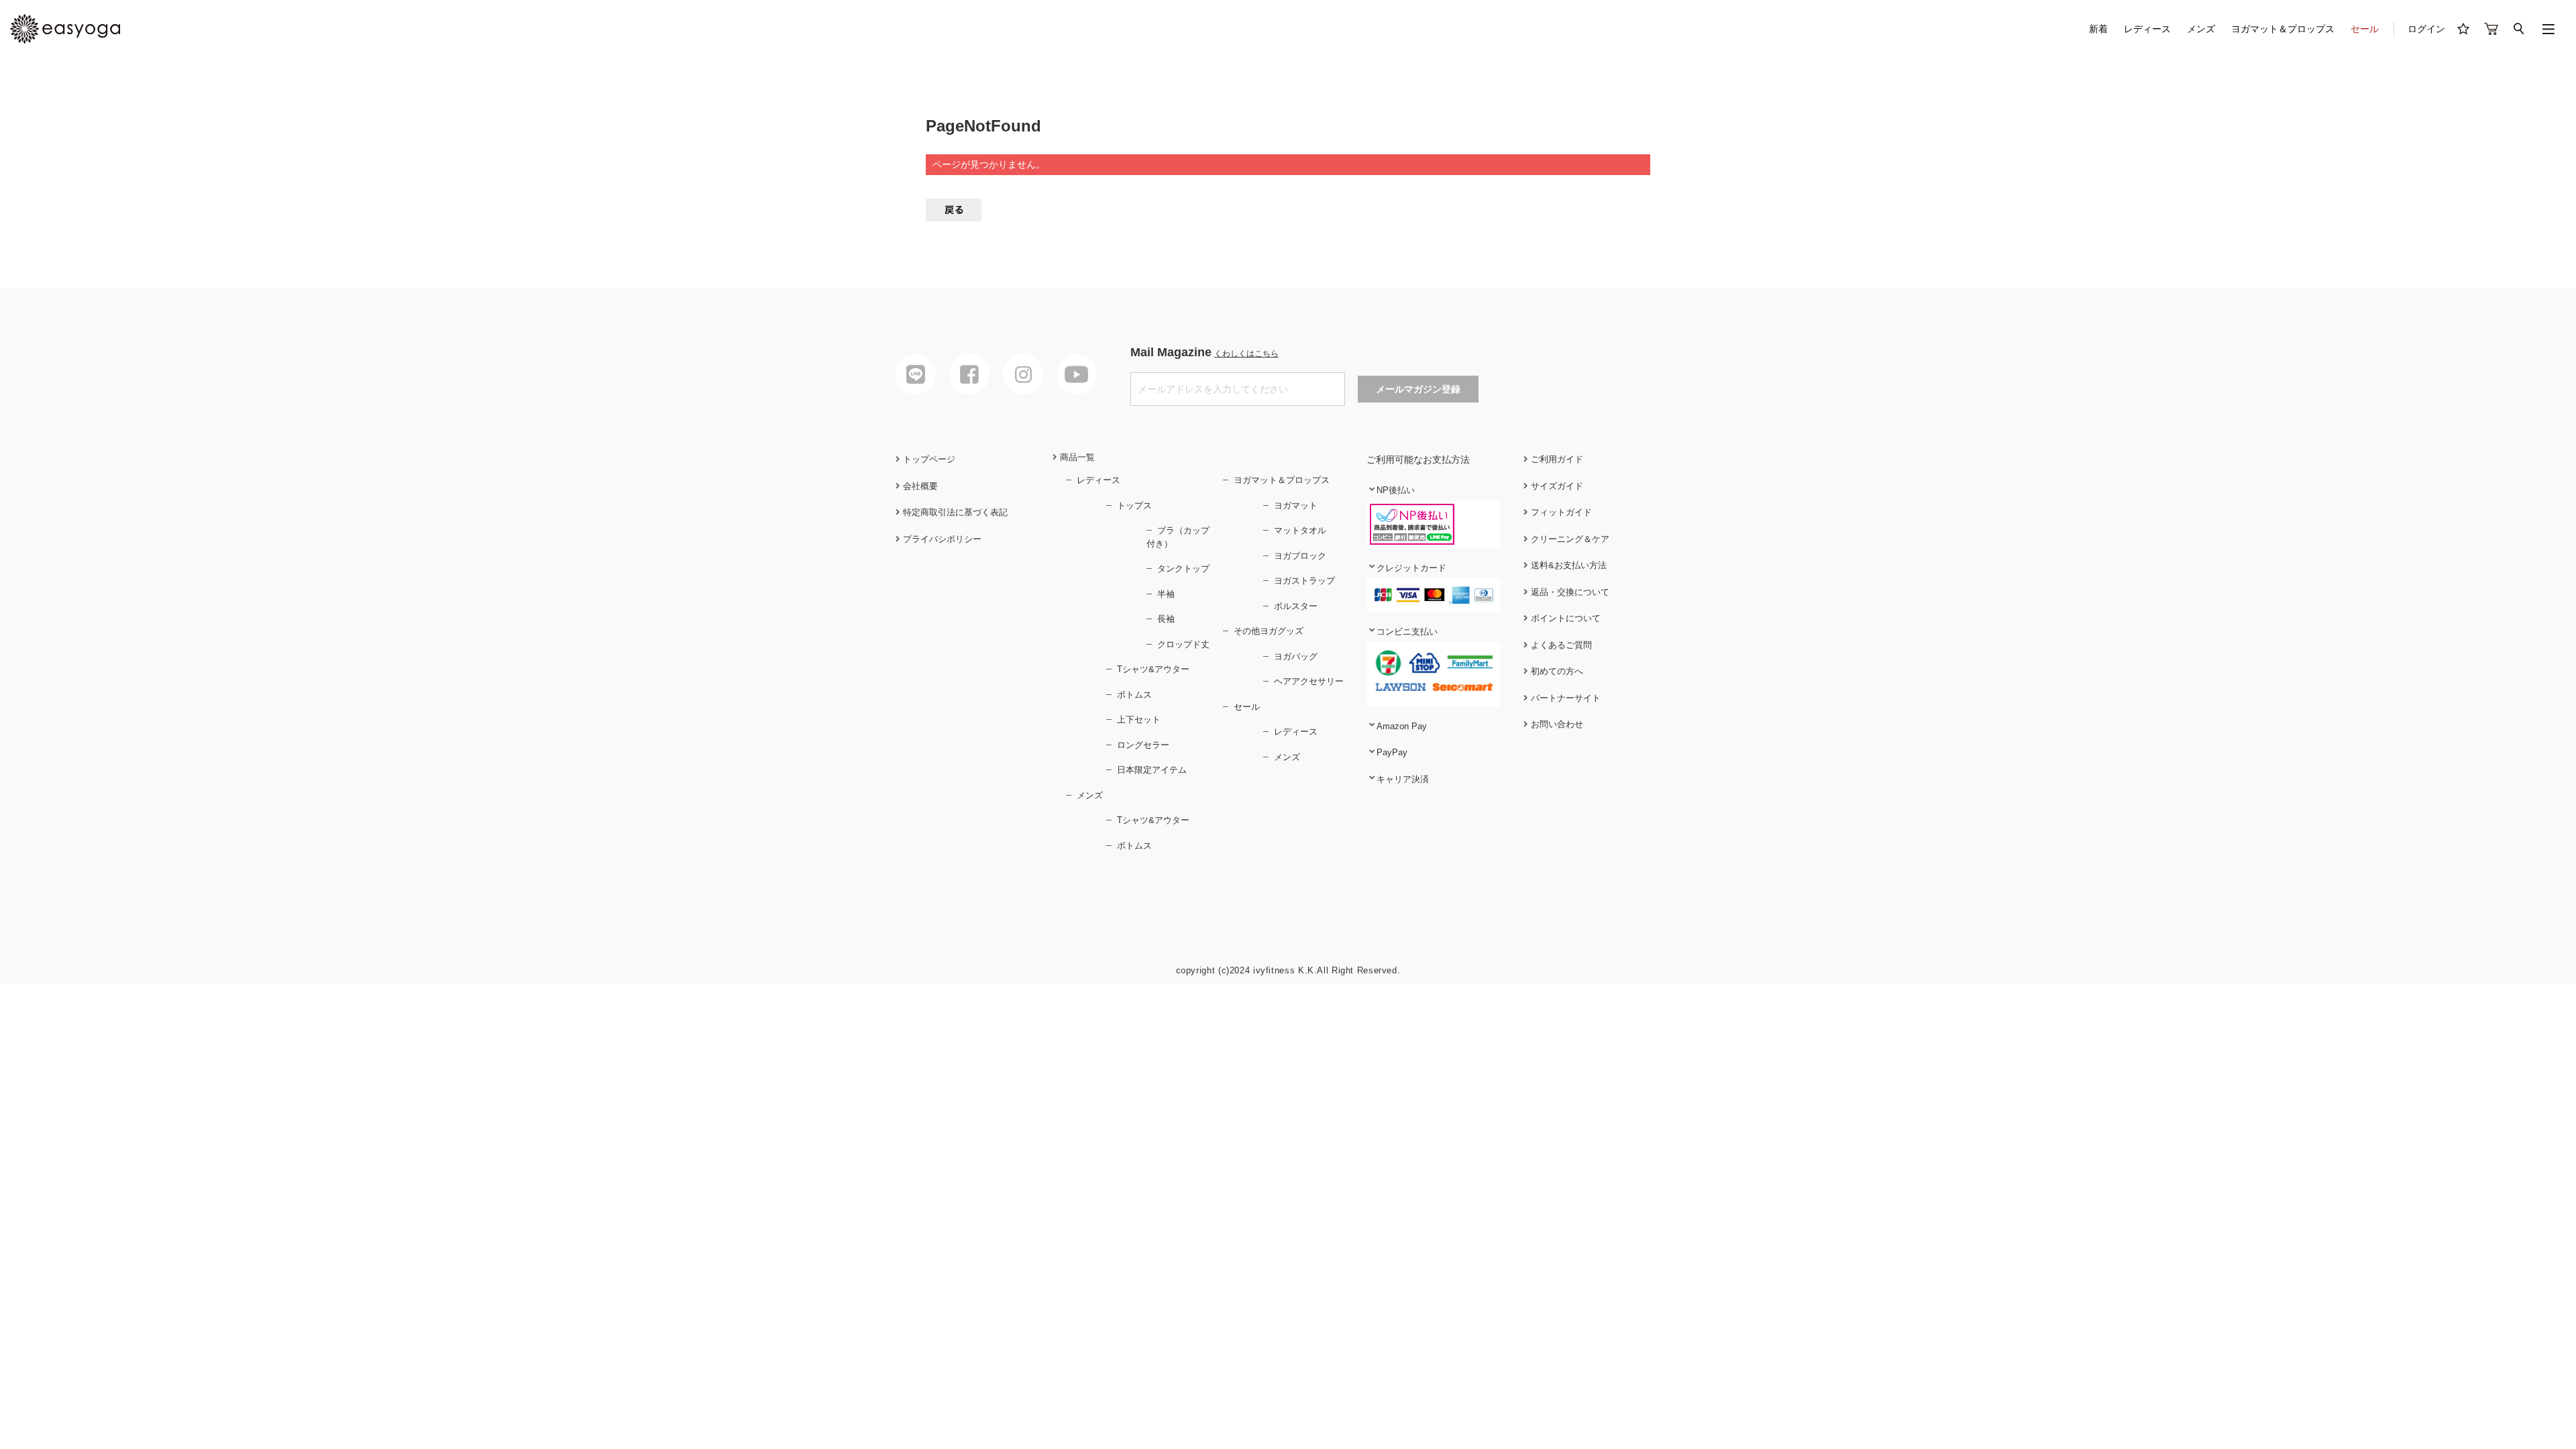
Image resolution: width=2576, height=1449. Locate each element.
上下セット (1139, 719)
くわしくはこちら (1246, 354)
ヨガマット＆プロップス (2283, 29)
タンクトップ (1183, 569)
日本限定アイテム (1152, 770)
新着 (2098, 29)
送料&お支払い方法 (1567, 565)
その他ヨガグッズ (1269, 631)
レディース (2147, 29)
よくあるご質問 (1560, 645)
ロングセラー (1143, 745)
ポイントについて (1564, 618)
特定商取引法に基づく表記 (954, 512)
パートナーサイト (1564, 698)
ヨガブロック (1300, 556)
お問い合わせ (1556, 724)
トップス (1134, 505)
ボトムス (1134, 695)
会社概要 (919, 486)
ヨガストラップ (1304, 581)
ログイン (2426, 29)
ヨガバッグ (1296, 656)
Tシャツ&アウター (1153, 669)
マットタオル (1300, 530)
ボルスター (1296, 606)
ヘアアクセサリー (1309, 681)
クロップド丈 (1183, 644)
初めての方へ (1556, 671)
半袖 (1166, 594)
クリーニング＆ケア (1569, 539)
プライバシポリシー (941, 539)
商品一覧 (1076, 457)
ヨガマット (1296, 505)
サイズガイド (1556, 486)
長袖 (1166, 619)
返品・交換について (1569, 592)
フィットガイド (1560, 512)
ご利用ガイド (1556, 459)
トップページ (928, 459)
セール (2365, 29)
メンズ (2201, 29)
